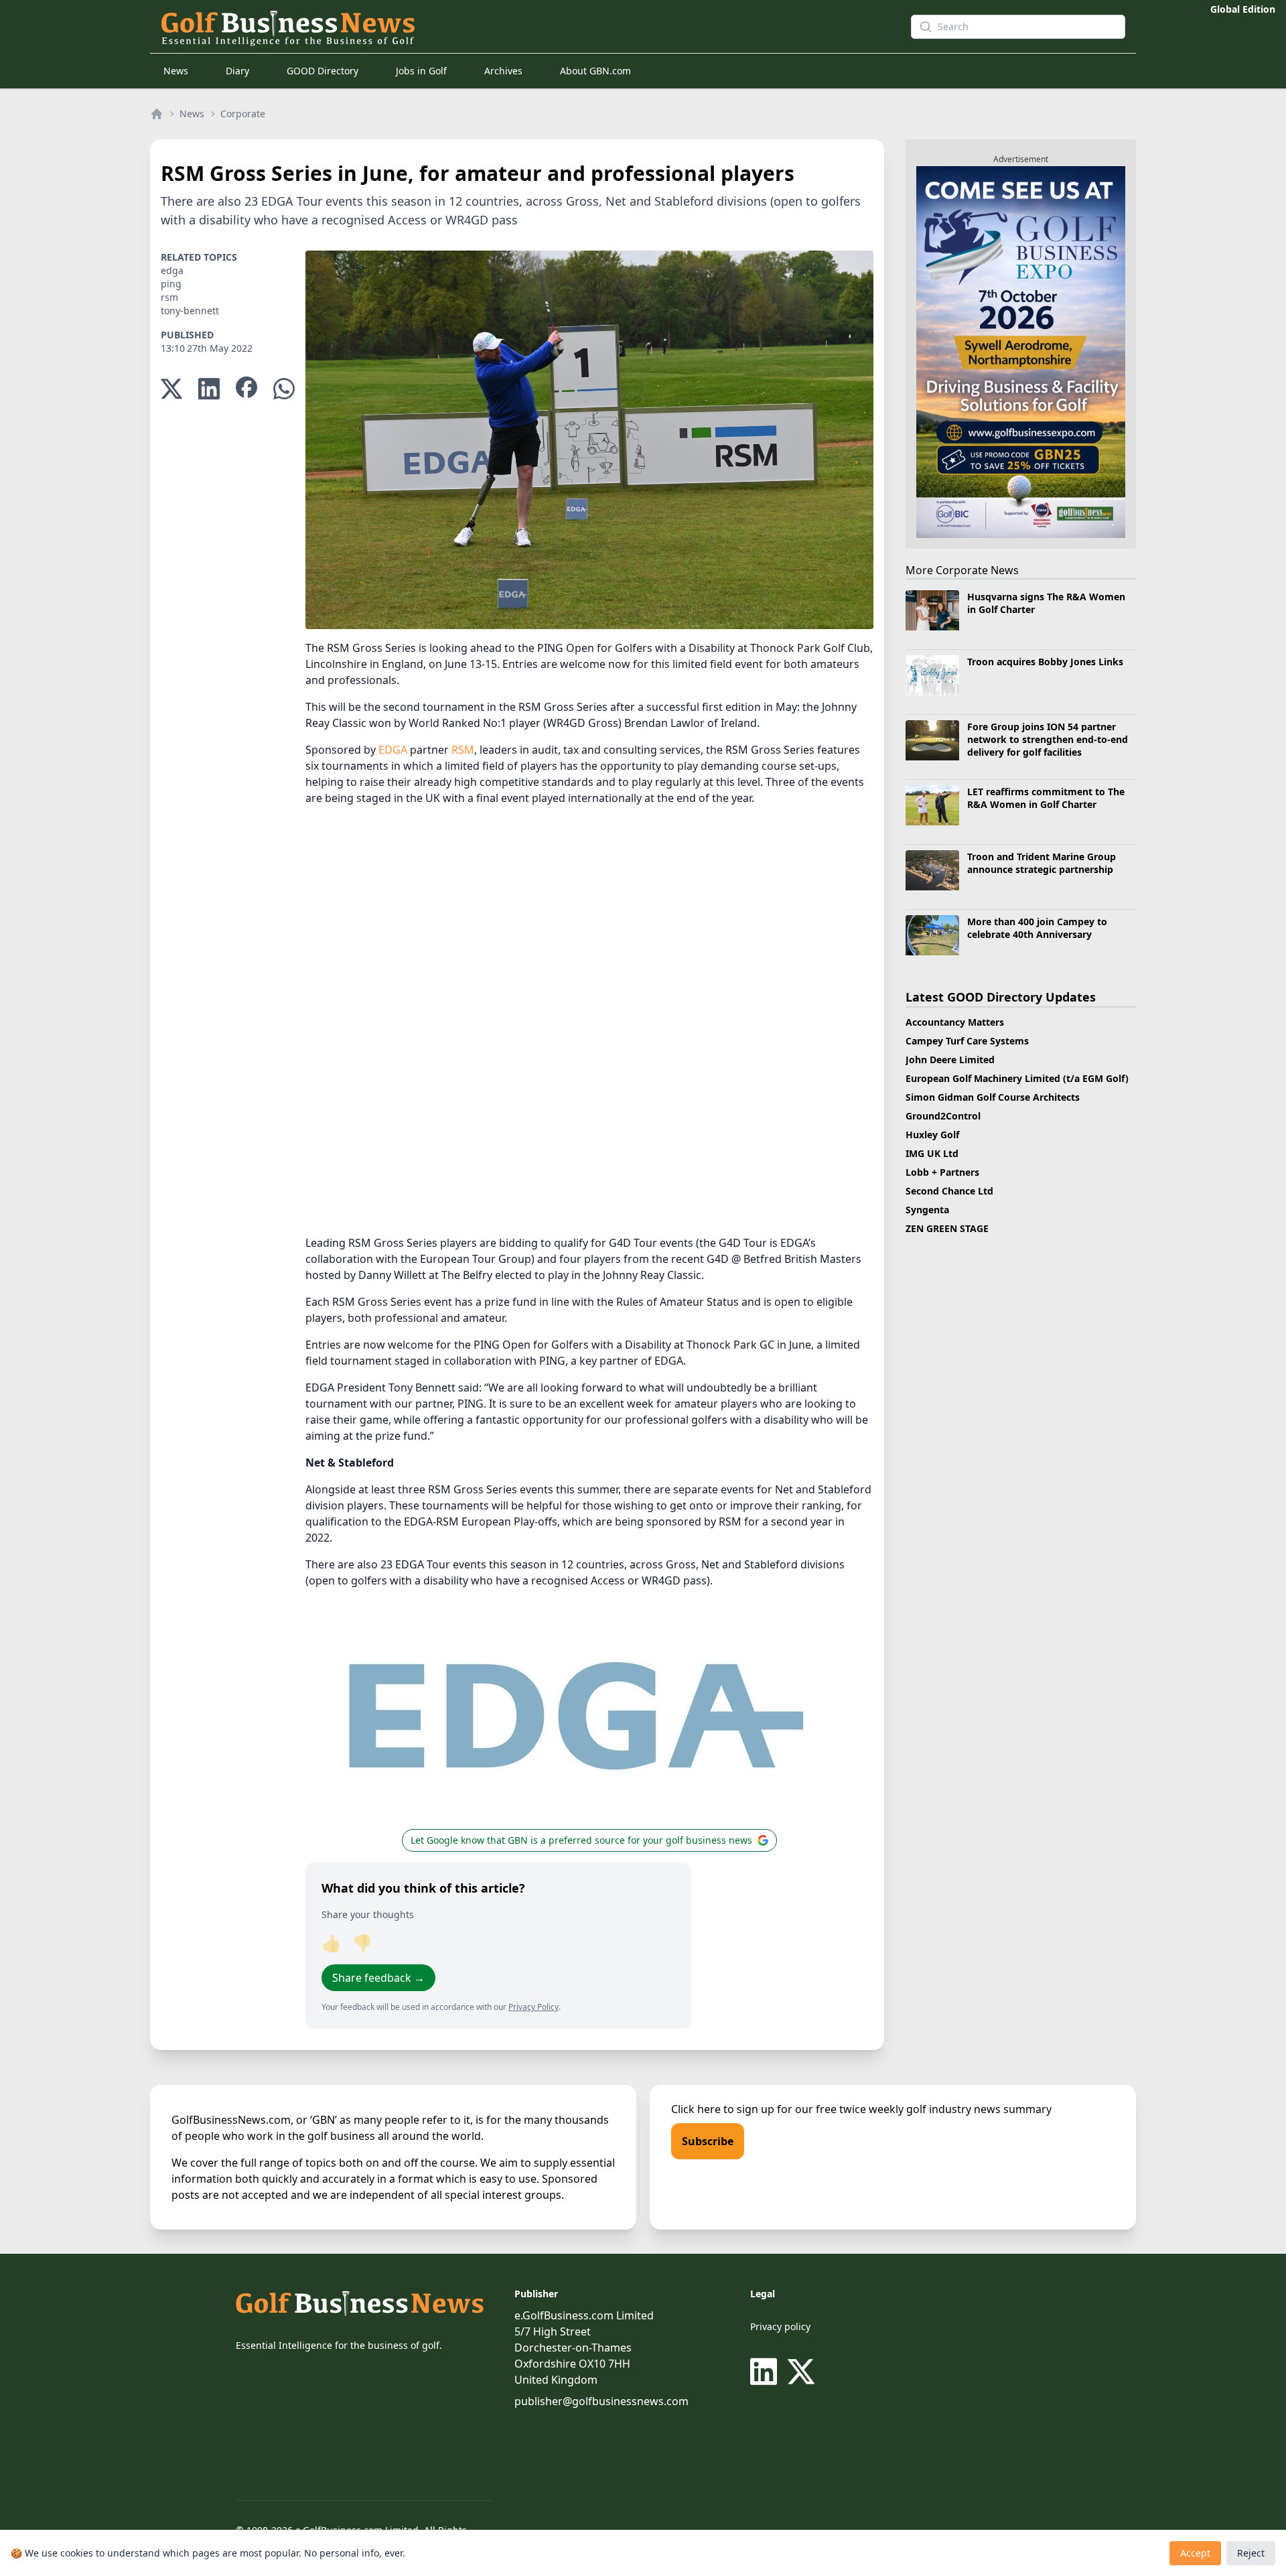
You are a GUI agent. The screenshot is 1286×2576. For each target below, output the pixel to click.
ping (171, 284)
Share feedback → (378, 1978)
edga (172, 270)
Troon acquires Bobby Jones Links (1045, 662)
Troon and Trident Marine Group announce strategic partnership (1042, 863)
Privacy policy (780, 2326)
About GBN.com (595, 71)
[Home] (157, 114)
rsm (169, 297)
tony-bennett (190, 311)
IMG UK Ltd (932, 1153)
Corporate (243, 114)
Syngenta (927, 1210)
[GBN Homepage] (512, 27)
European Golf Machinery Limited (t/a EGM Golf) (1017, 1078)
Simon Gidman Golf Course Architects (993, 1097)
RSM (463, 750)
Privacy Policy (533, 2007)
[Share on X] (171, 389)
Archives (503, 71)
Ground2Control (943, 1116)
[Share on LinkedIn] (209, 389)
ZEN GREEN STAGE (947, 1228)
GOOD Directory (323, 71)
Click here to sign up (723, 2109)
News (176, 71)
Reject (1251, 2553)
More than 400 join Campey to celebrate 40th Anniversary (1037, 928)
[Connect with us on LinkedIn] (766, 2372)
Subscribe (708, 2141)
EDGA (393, 750)
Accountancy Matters (955, 1022)
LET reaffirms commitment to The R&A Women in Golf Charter (1046, 798)
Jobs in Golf (421, 71)
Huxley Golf (932, 1135)
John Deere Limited (950, 1060)
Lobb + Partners (942, 1172)
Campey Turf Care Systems (967, 1041)
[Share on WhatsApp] (284, 389)
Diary (237, 71)
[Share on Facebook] (246, 389)
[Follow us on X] (801, 2372)
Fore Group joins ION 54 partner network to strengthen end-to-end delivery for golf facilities (1048, 740)
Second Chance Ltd (949, 1191)
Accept (1195, 2553)
